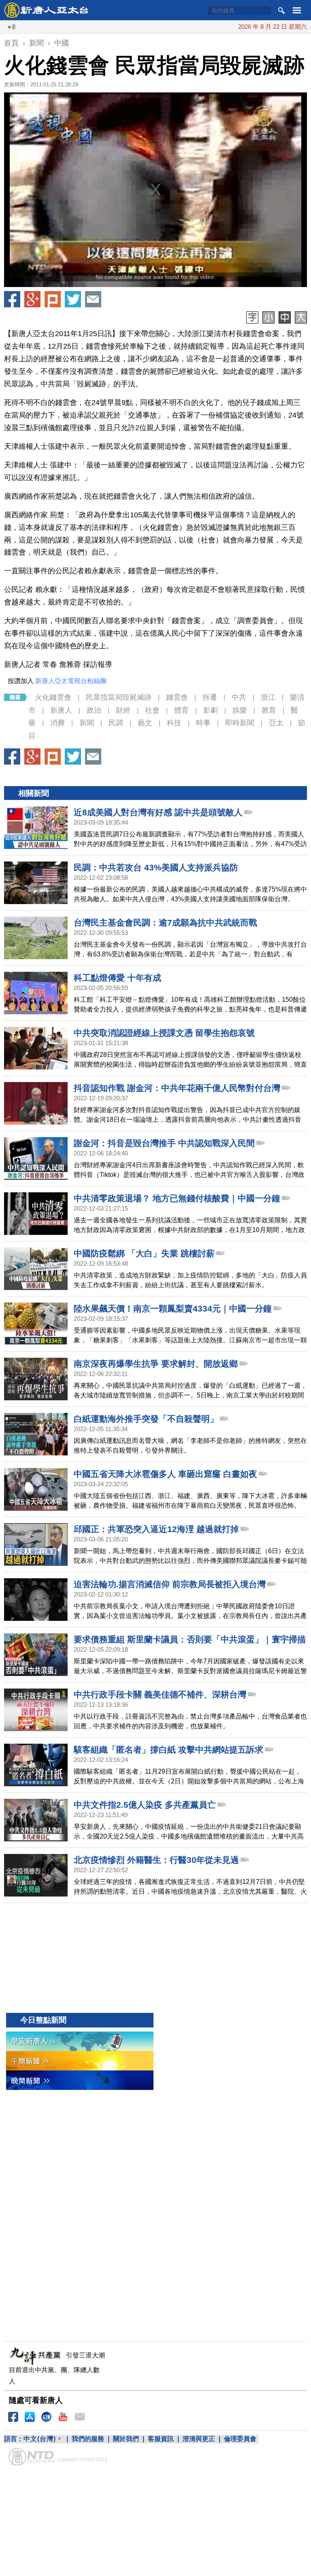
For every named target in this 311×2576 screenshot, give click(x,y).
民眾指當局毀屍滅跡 (119, 697)
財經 (123, 710)
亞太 (276, 723)
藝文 (145, 723)
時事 (203, 723)
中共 (239, 697)
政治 (94, 710)
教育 (269, 710)
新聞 (87, 723)
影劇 (211, 710)
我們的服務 (88, 2439)
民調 (116, 723)
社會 (152, 710)
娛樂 (240, 710)
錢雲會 (177, 697)
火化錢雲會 (53, 697)
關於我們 (126, 2439)
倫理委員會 (240, 2439)
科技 (174, 723)
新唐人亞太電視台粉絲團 (71, 681)
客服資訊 (161, 2439)
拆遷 (210, 697)
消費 (58, 723)
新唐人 (61, 710)
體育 (181, 710)
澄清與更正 (199, 2439)
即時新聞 (240, 723)
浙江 (268, 697)
